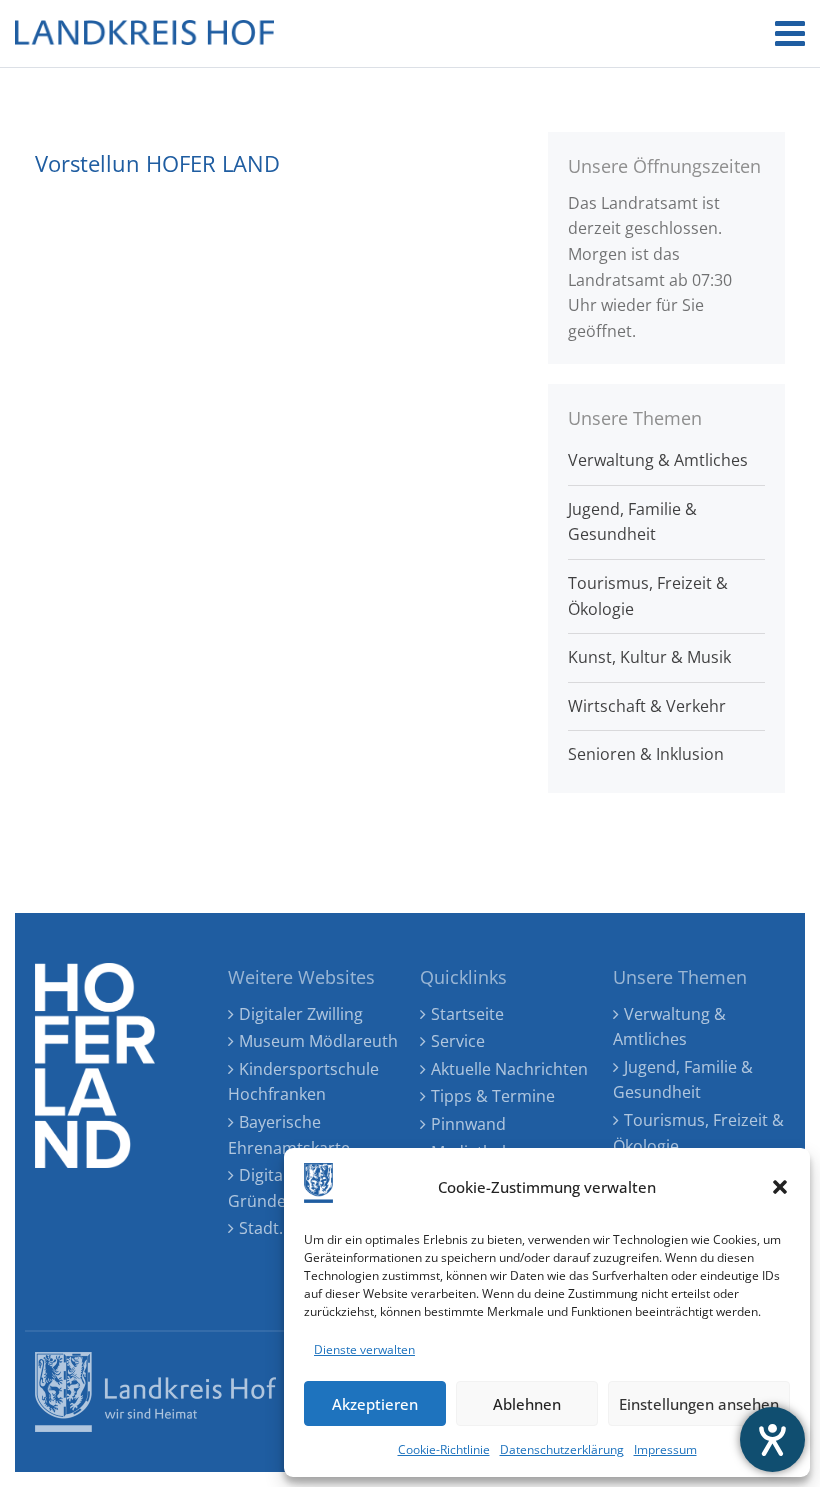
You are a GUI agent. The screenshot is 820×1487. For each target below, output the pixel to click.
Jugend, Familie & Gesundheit (632, 522)
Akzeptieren (375, 1404)
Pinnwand (468, 1124)
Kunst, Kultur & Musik (649, 657)
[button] (780, 1187)
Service (458, 1041)
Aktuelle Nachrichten (509, 1069)
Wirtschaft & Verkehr (647, 706)
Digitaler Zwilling (301, 1014)
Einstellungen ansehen (699, 1404)
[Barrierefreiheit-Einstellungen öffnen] (772, 1439)
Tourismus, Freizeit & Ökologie (648, 596)
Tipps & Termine (493, 1096)
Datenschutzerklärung (562, 1449)
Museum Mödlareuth (318, 1041)
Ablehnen (527, 1404)
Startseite (467, 1014)
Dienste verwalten (364, 1349)
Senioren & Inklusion (646, 754)
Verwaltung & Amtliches (658, 460)
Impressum (665, 1449)
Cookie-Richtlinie (444, 1449)
